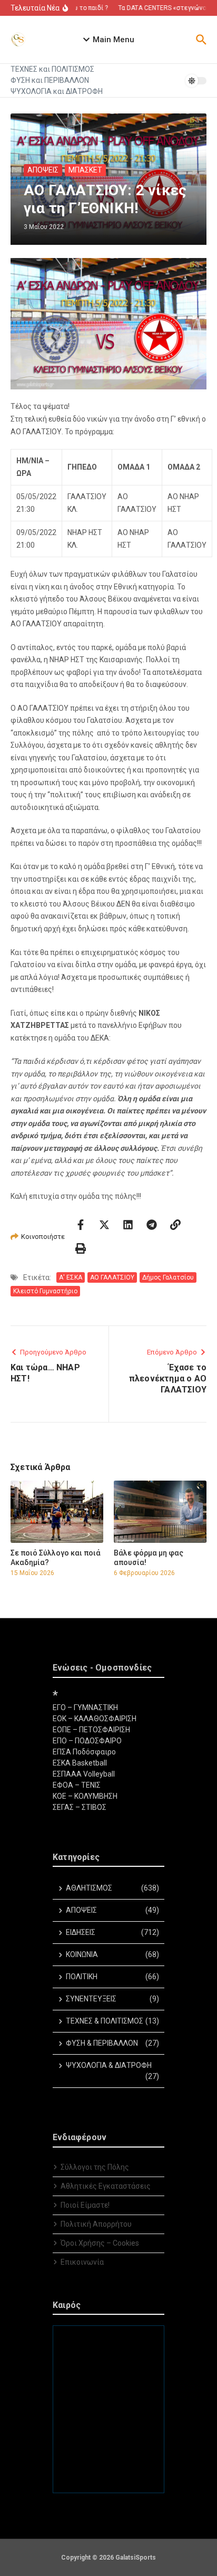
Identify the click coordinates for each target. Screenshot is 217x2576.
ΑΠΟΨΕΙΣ (43, 170)
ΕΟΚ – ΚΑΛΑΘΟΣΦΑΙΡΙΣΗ (95, 1719)
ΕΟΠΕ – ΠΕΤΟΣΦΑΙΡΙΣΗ (91, 1730)
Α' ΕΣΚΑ (71, 1277)
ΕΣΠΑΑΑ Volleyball (84, 1774)
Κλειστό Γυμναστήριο (45, 1291)
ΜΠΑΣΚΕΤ (85, 170)
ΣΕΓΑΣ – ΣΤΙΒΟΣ (80, 1807)
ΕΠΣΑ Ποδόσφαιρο (84, 1752)
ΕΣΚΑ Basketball (80, 1763)
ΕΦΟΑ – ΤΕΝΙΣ (77, 1785)
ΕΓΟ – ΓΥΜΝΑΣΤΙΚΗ (85, 1707)
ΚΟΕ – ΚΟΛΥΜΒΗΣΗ (85, 1796)
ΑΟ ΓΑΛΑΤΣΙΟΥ (112, 1277)
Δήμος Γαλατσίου (168, 1277)
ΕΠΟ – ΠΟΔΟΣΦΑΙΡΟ (87, 1741)
